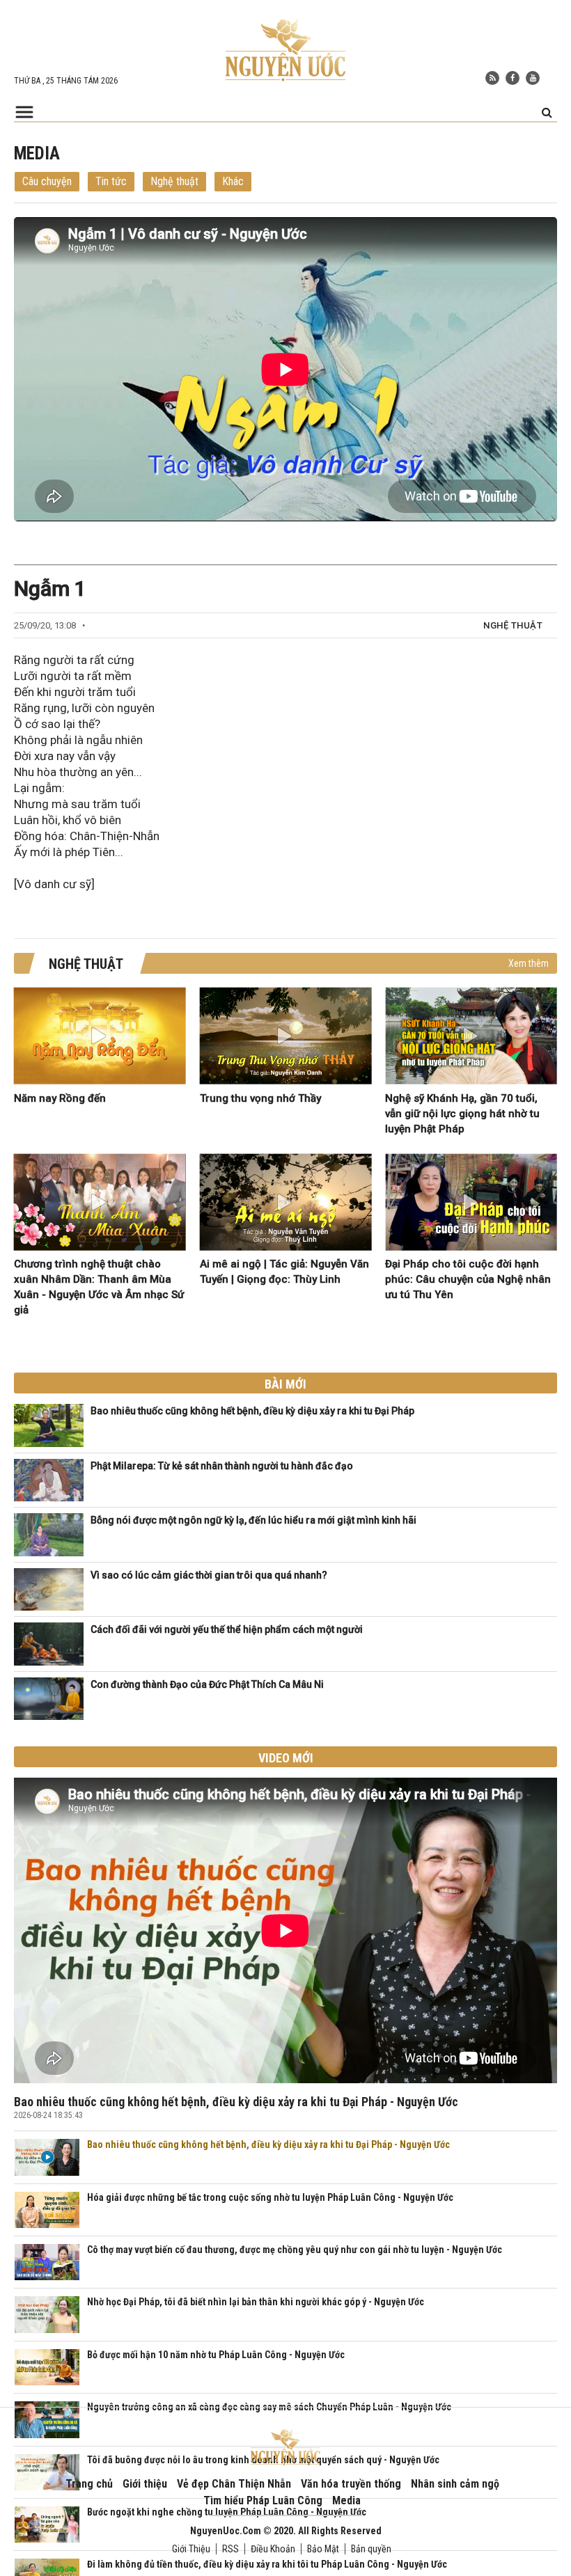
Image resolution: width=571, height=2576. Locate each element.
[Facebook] (513, 78)
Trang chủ (89, 2484)
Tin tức (111, 181)
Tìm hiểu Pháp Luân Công (263, 2500)
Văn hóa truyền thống (351, 2484)
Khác (233, 181)
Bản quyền (371, 2549)
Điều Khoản (273, 2549)
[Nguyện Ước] (285, 49)
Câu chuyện (47, 181)
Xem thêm (529, 963)
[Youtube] (533, 78)
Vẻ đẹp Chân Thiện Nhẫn (234, 2484)
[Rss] (492, 78)
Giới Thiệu (191, 2549)
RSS (230, 2549)
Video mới (286, 1758)
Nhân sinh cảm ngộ (455, 2484)
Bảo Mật (323, 2549)
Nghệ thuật (174, 181)
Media (346, 2500)
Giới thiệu (145, 2484)
